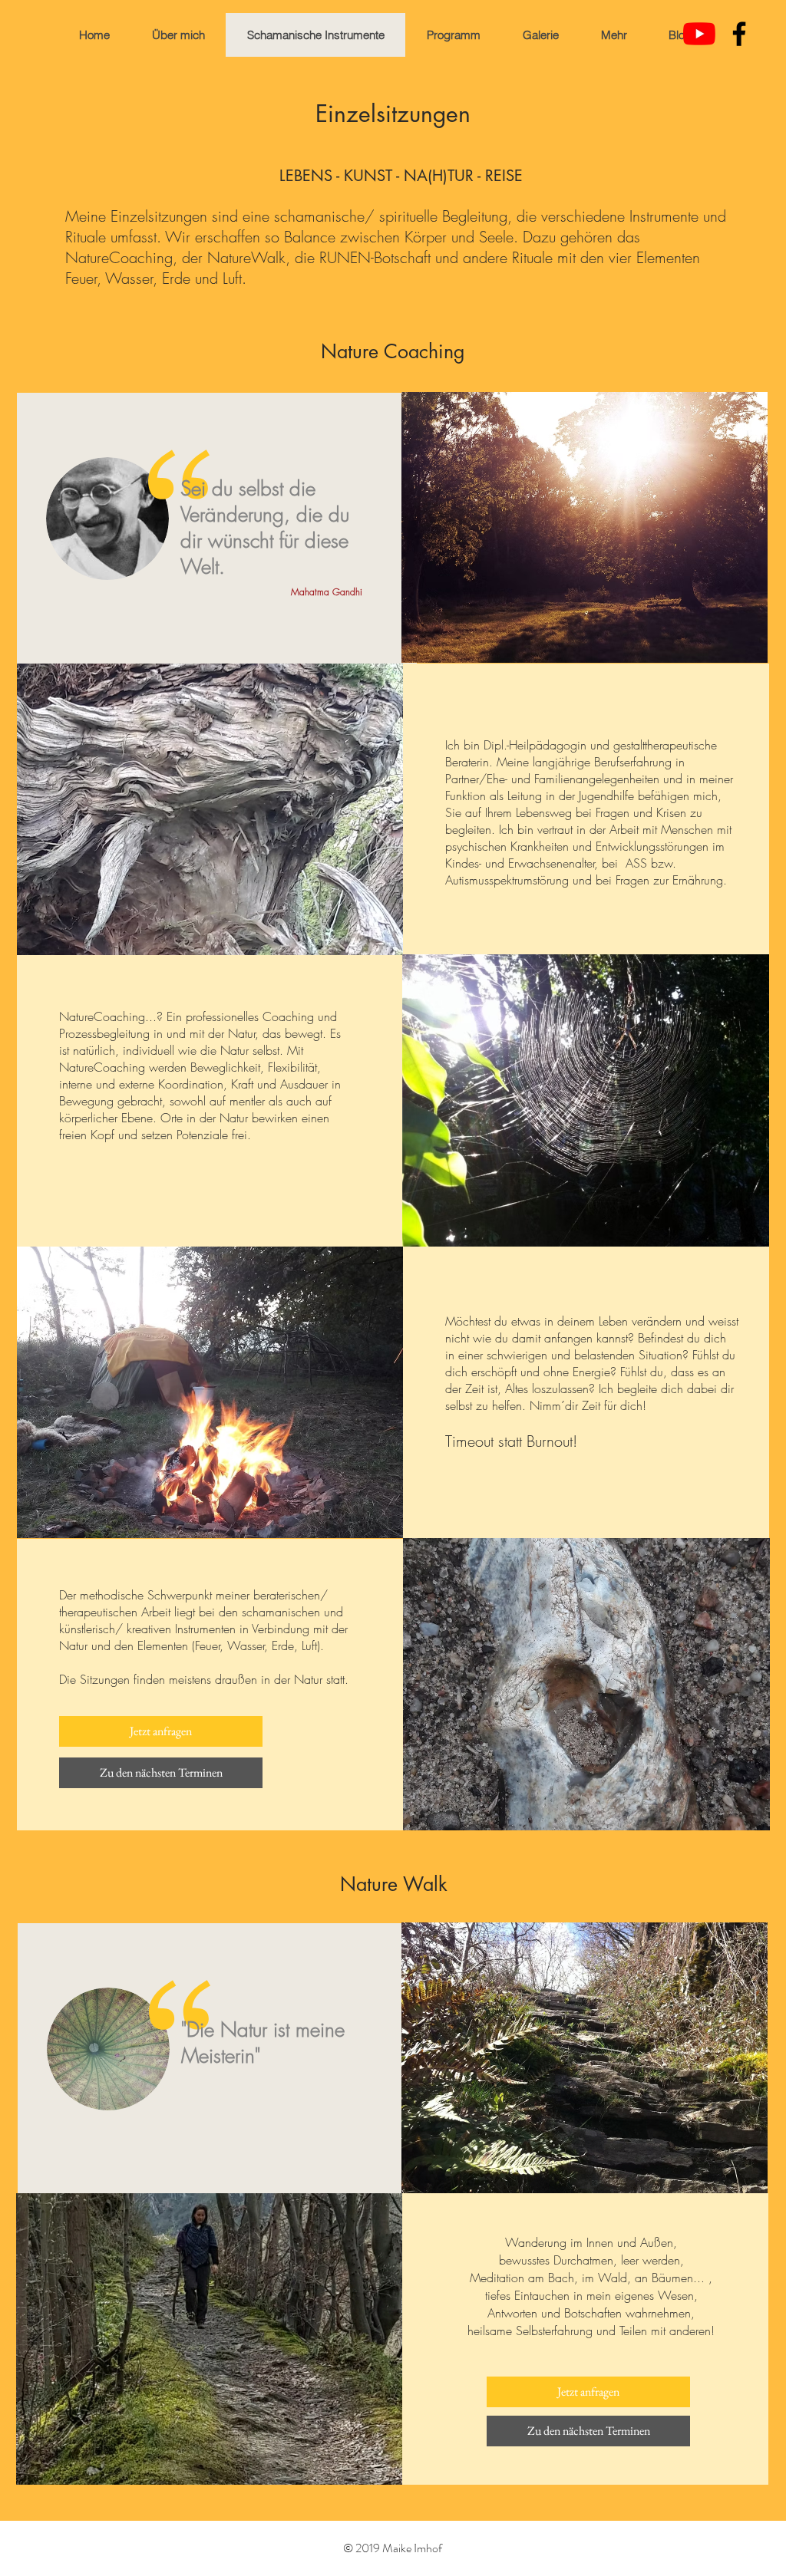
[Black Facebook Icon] (739, 34)
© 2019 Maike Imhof (393, 2548)
